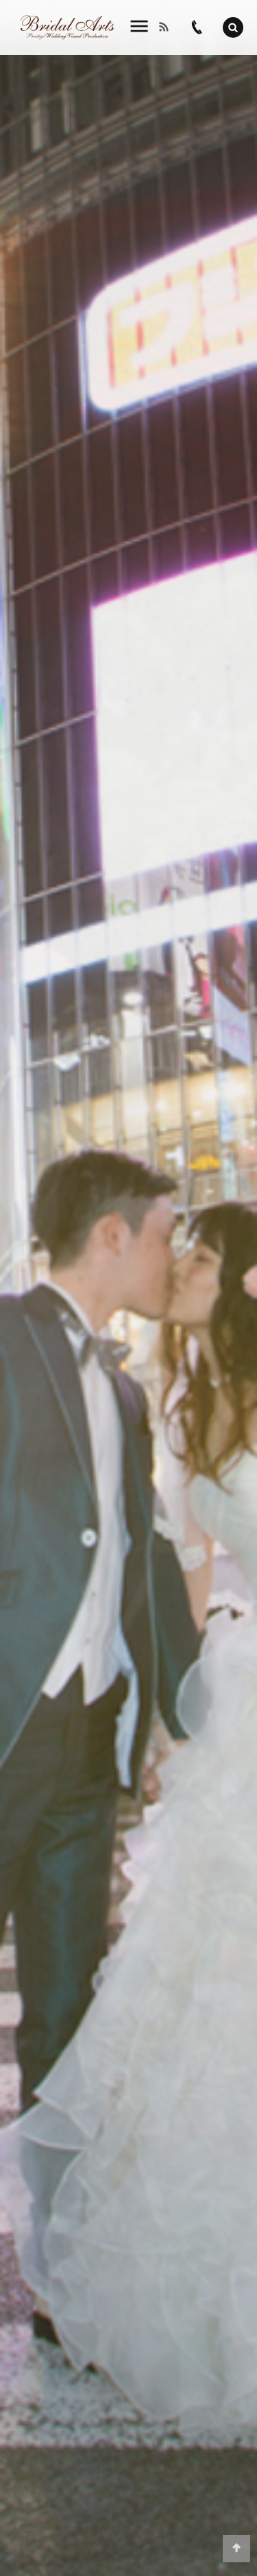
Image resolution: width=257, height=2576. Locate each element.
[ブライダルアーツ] (68, 28)
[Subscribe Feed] (168, 27)
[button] (233, 27)
